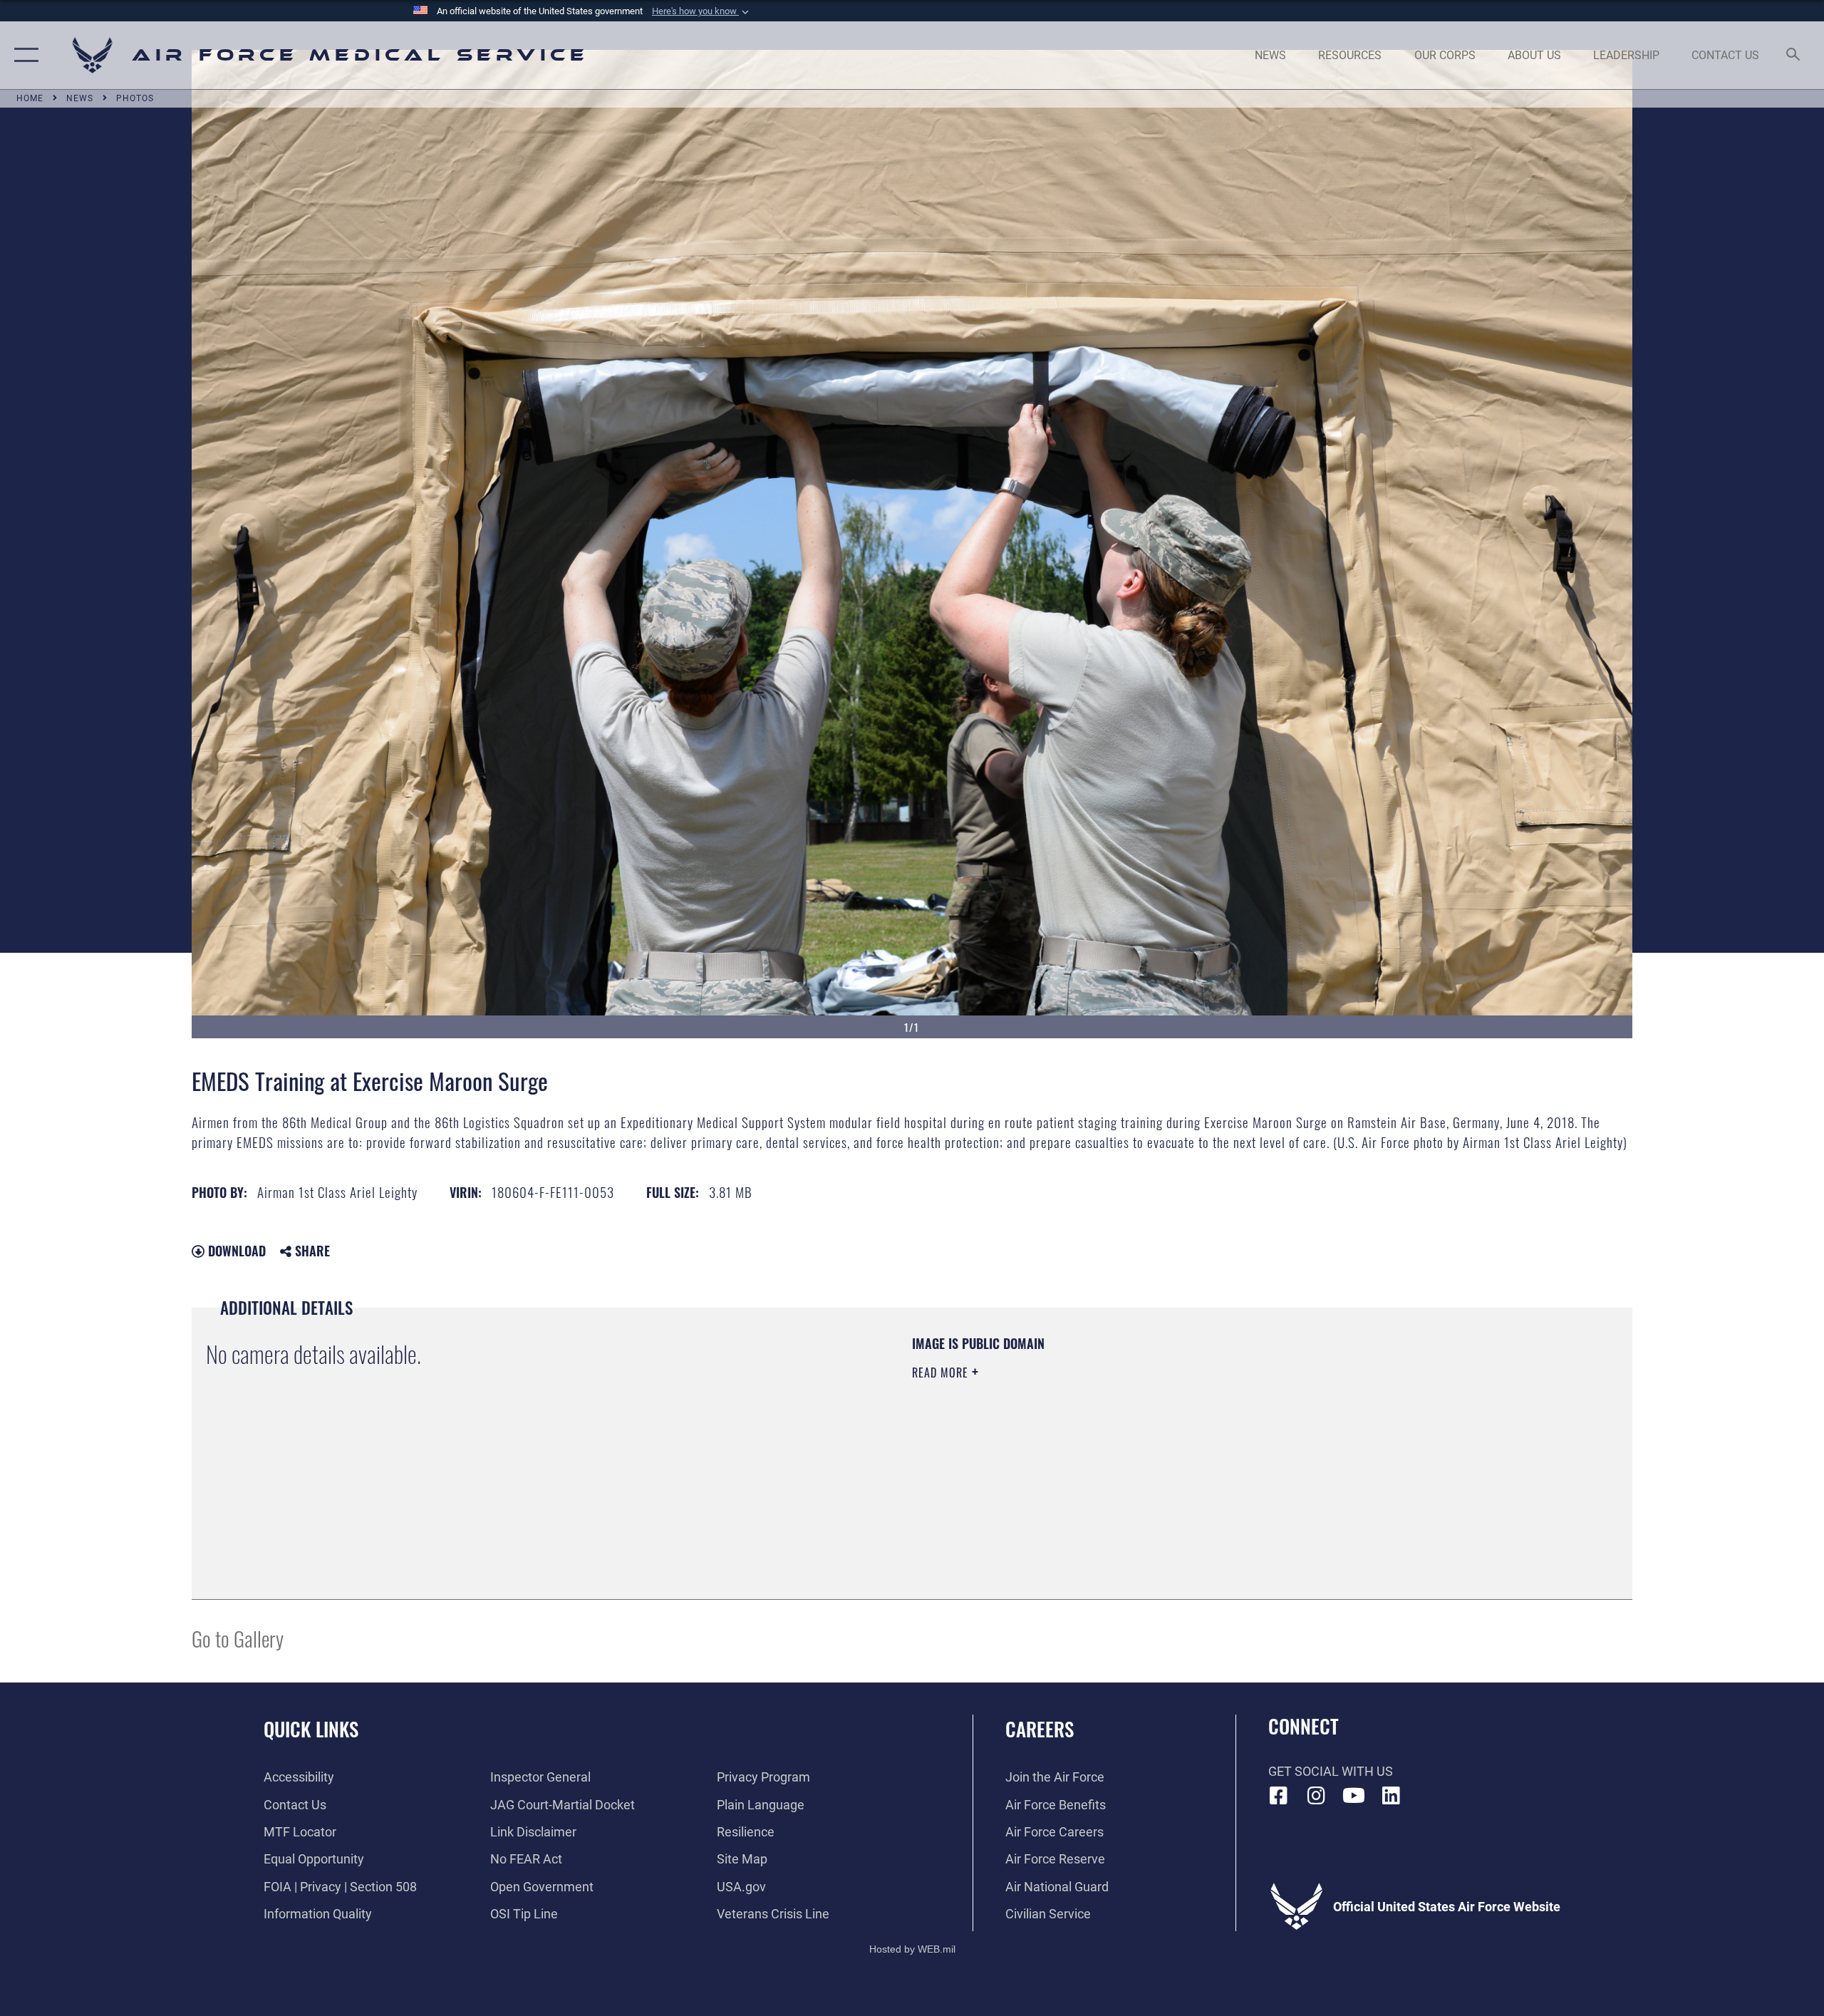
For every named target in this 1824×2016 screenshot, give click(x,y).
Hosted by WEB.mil (912, 1949)
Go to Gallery (238, 1638)
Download (235, 1251)
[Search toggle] (1794, 56)
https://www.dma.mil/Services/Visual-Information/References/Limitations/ (1079, 1443)
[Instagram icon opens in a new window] (1316, 1796)
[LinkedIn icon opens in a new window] (1391, 1796)
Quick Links (311, 1729)
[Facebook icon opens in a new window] (1279, 1796)
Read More (942, 1373)
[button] (702, 11)
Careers (1040, 1729)
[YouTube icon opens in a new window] (1354, 1796)
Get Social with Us (1331, 1771)
